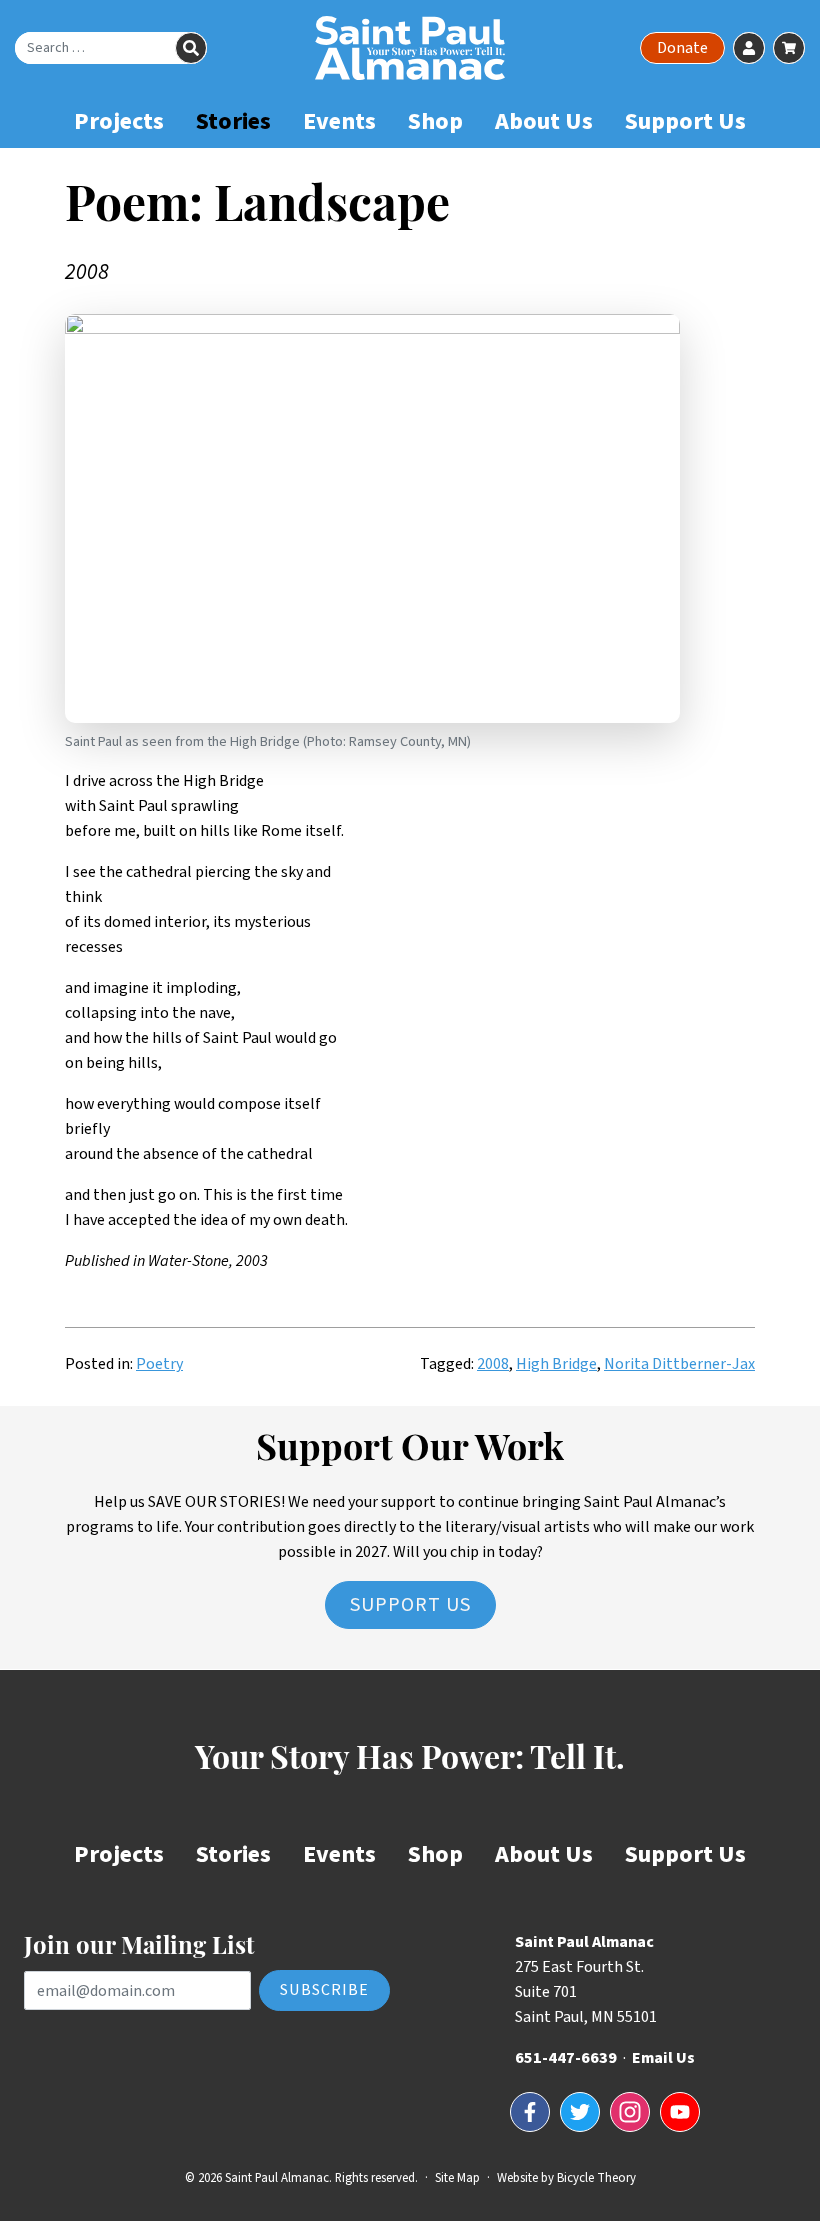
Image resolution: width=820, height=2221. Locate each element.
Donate (682, 48)
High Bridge (556, 1364)
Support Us (685, 121)
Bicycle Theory (596, 2178)
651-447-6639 (566, 2058)
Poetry (159, 1364)
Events (339, 121)
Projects (119, 121)
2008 (493, 1364)
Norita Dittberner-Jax (679, 1364)
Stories (233, 121)
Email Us (663, 2058)
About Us (544, 121)
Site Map (457, 2178)
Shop (435, 121)
